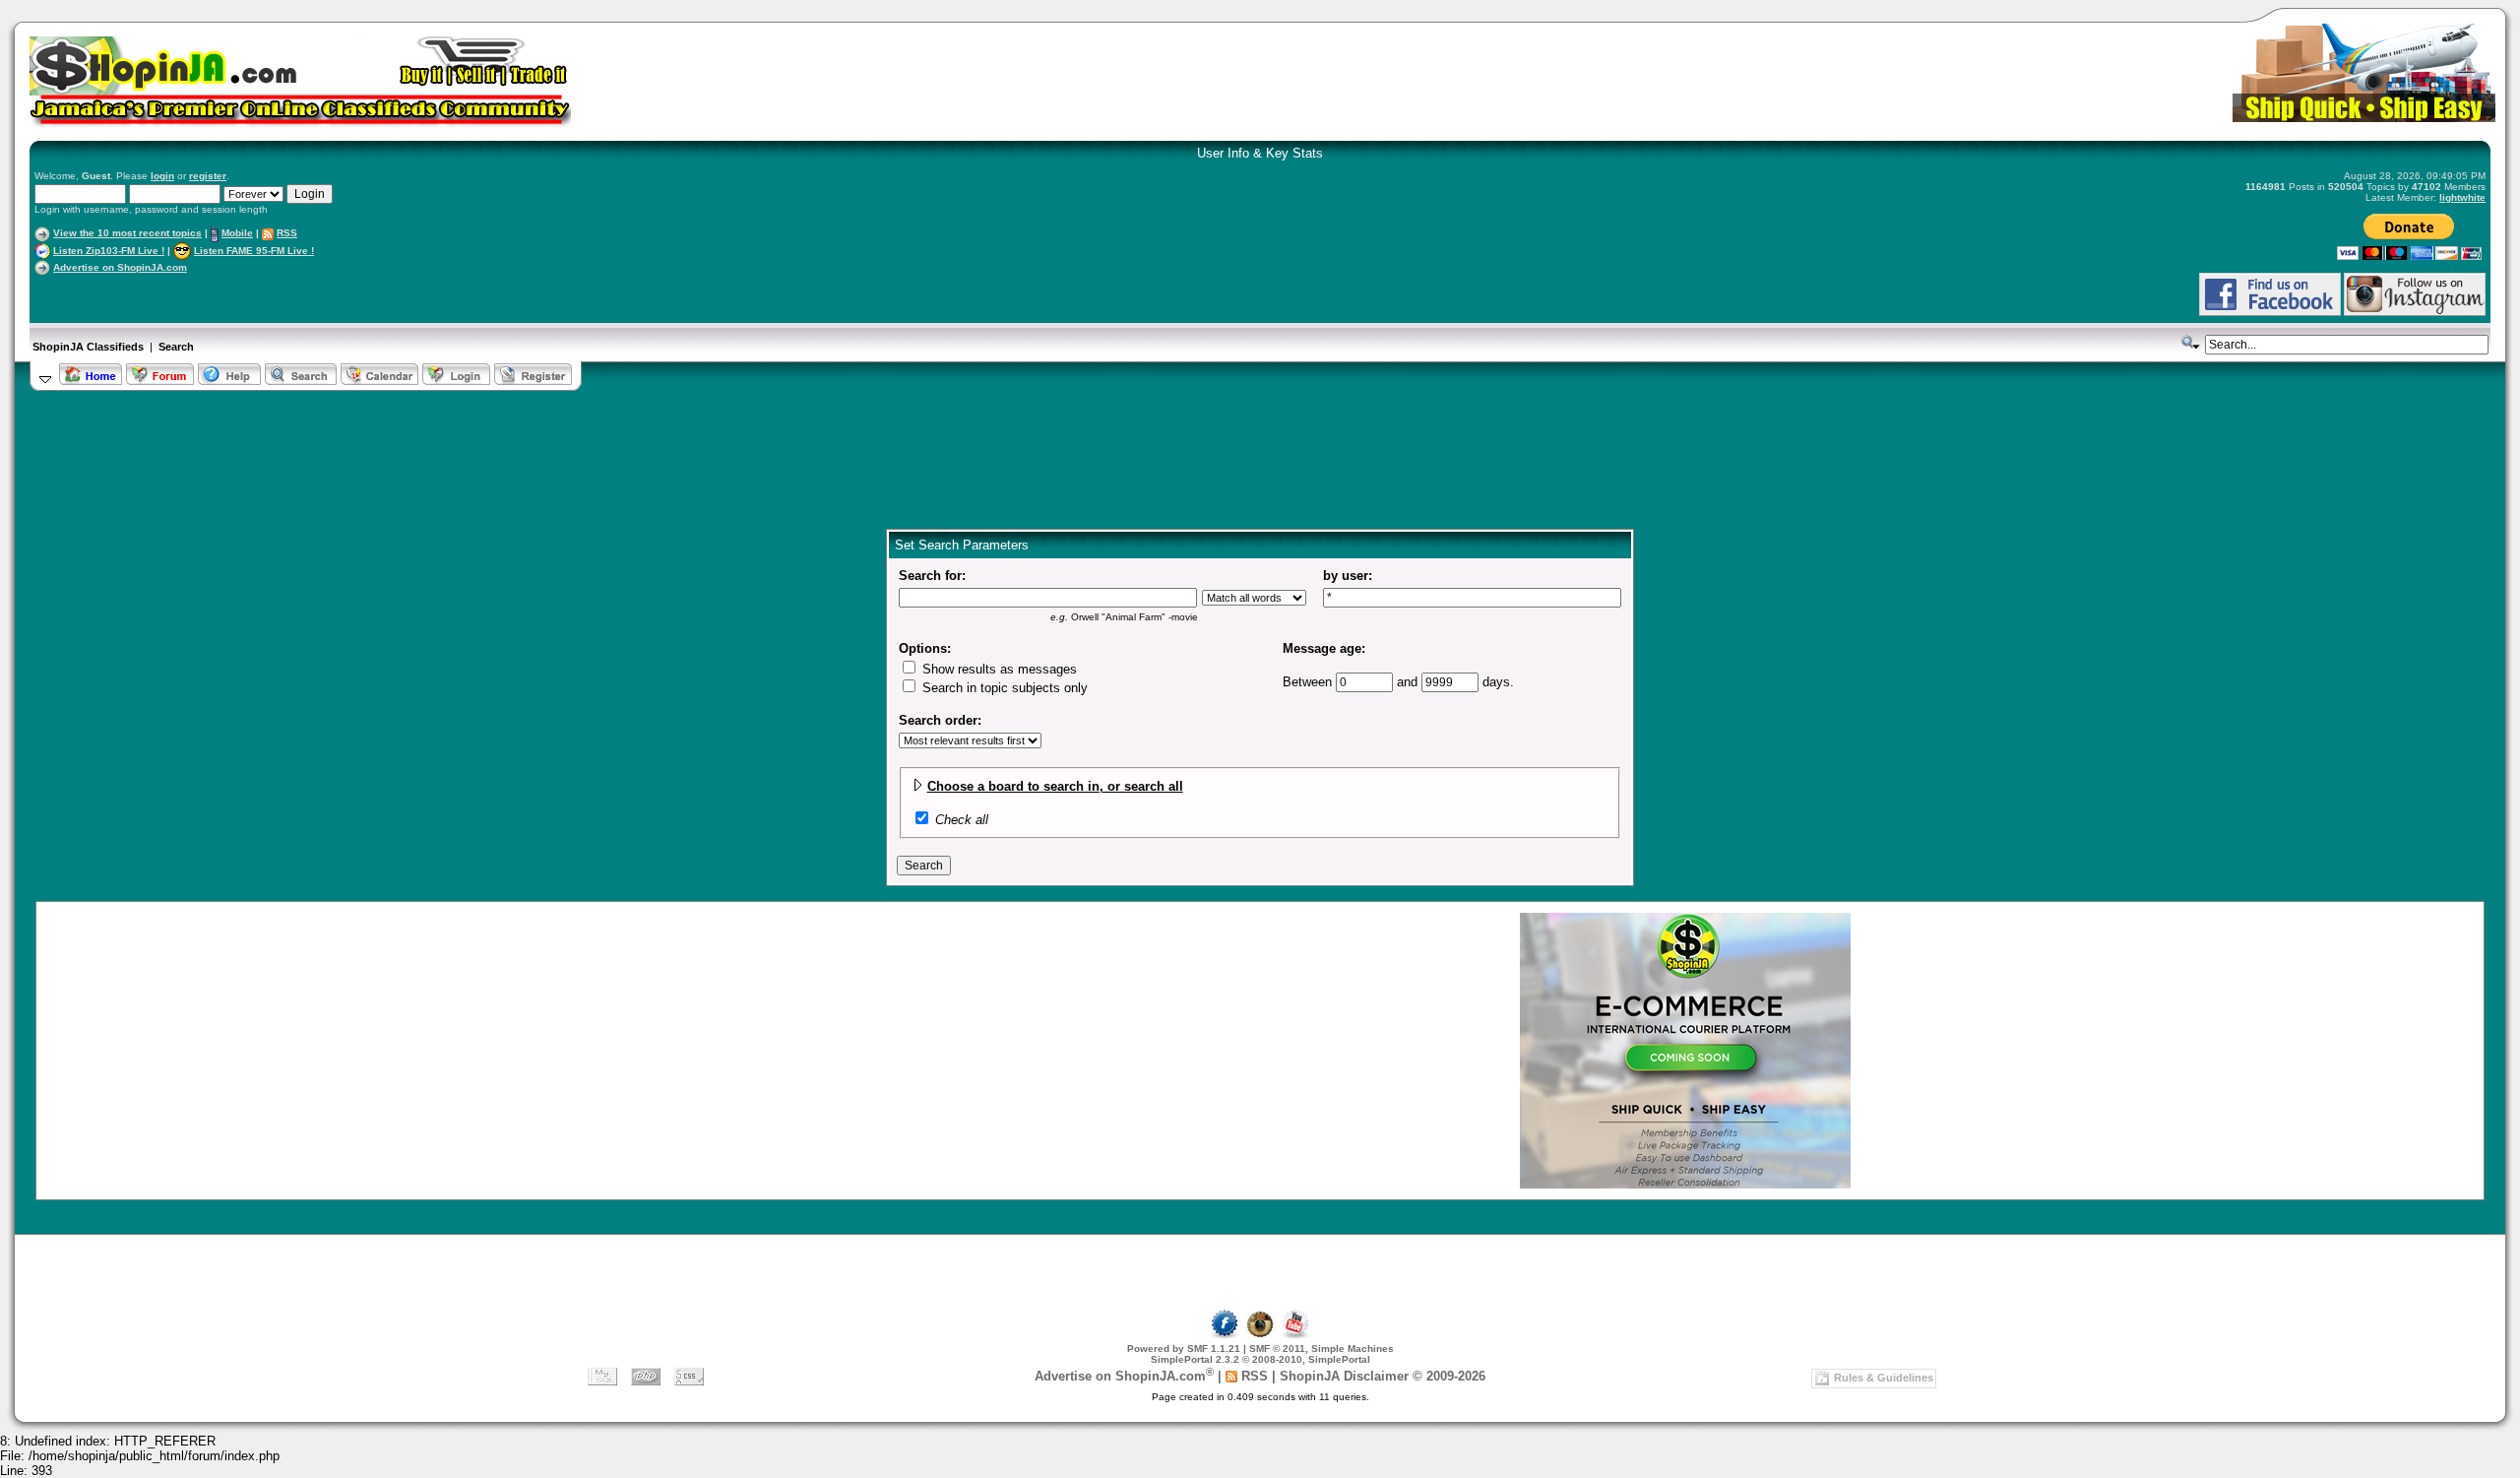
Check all (962, 820)
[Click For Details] (1685, 1184)
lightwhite (2462, 197)
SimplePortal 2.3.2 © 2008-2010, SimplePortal (1260, 1359)
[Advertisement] (265, 294)
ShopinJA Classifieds (88, 347)
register (208, 176)
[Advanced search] (2191, 343)
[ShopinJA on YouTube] (1295, 1336)
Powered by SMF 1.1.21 (1184, 1349)
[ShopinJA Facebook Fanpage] (2270, 313)
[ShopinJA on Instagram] (2415, 313)
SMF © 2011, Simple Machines (1322, 1349)
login (162, 176)
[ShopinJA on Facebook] (1225, 1336)
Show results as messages (998, 669)
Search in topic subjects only (1003, 688)
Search (176, 347)
